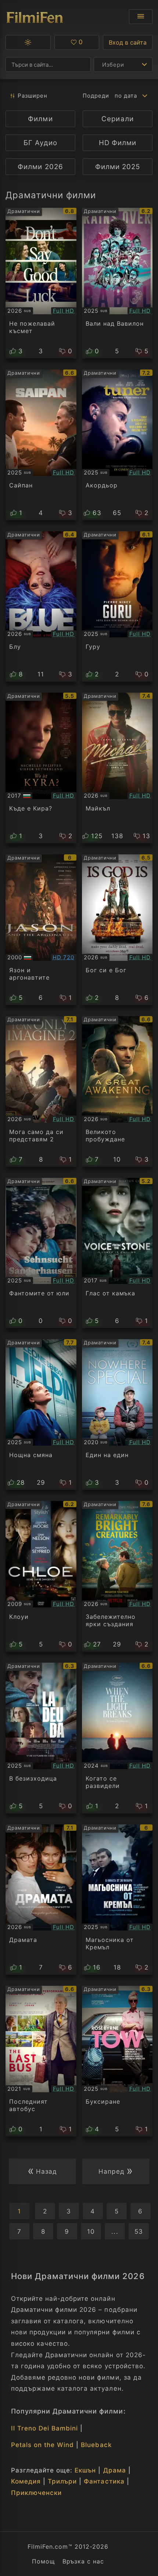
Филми (40, 119)
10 (91, 2232)
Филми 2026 (40, 167)
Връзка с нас (83, 2561)
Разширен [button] (33, 96)
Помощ (44, 2561)
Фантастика (104, 2481)
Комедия (26, 2481)
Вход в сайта (128, 42)
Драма (115, 2470)
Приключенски (36, 2493)
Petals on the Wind (42, 2445)
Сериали (117, 119)
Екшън (85, 2470)
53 (139, 2232)
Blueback (96, 2445)
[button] (28, 42)
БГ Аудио (40, 143)
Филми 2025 (118, 167)
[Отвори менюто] (141, 17)
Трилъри (62, 2481)
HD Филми (118, 143)
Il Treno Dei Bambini (44, 2428)
